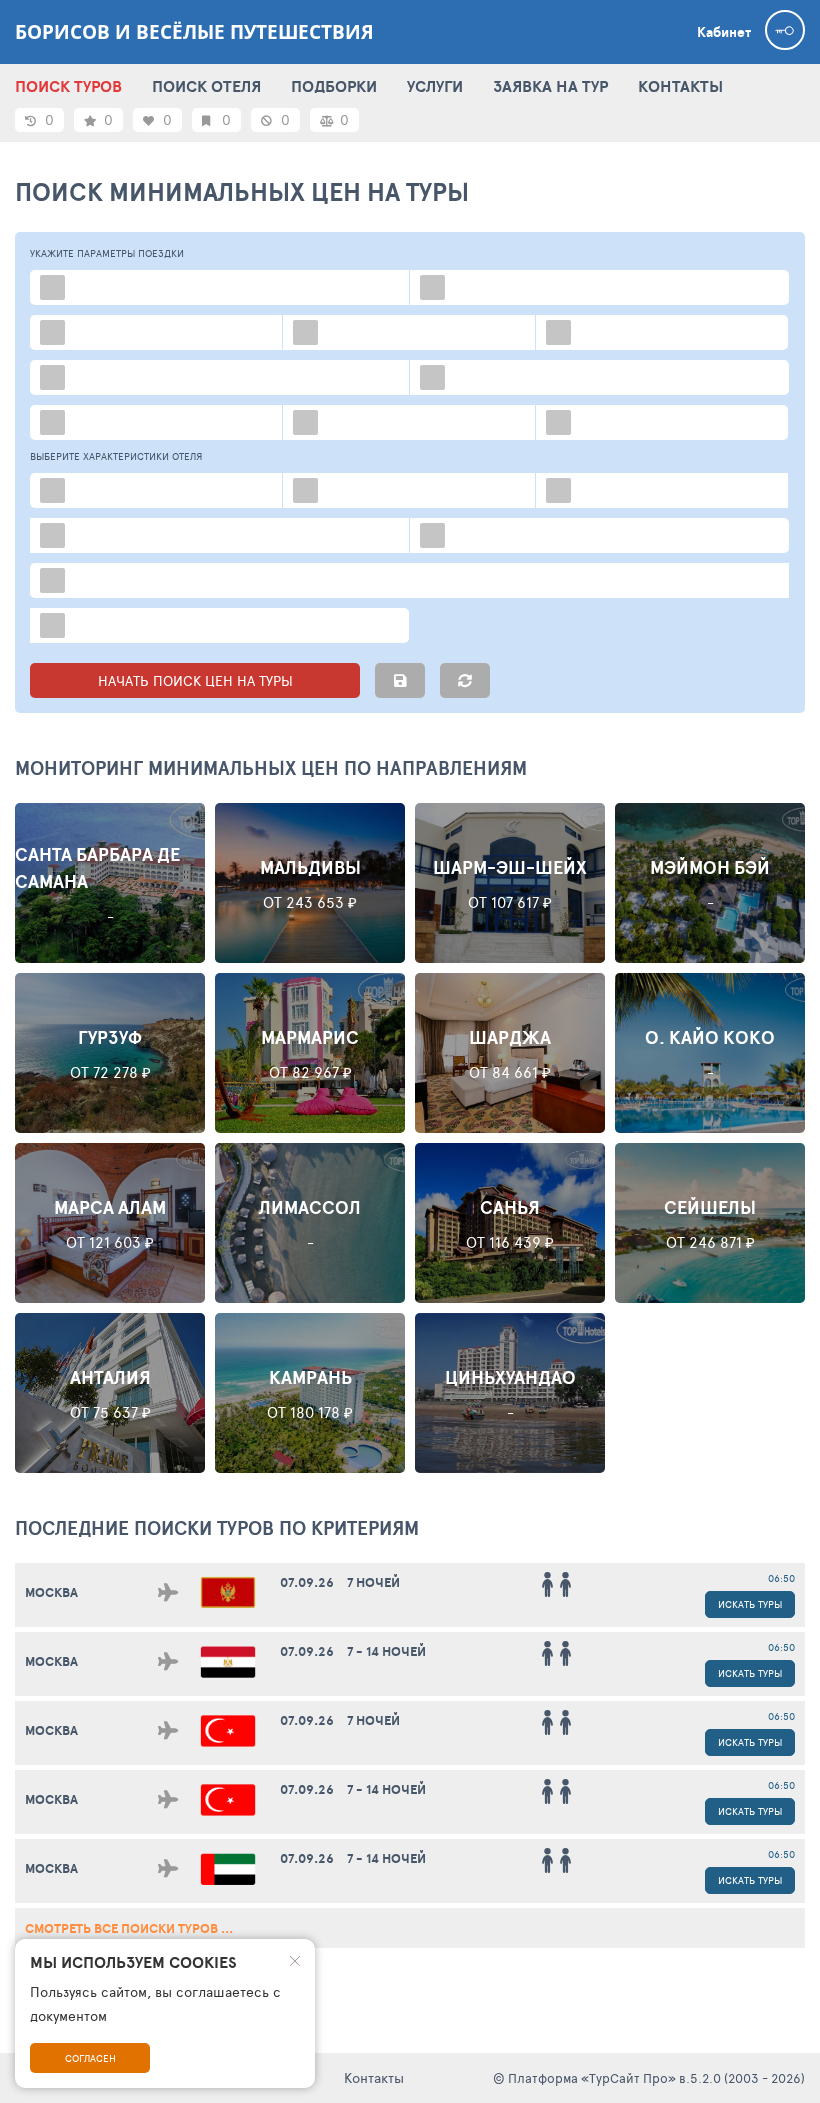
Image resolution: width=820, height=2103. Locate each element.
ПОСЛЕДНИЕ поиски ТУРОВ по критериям (217, 1528)
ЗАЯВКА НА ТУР (550, 86)
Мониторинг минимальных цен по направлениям (271, 768)
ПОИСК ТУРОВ (68, 86)
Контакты (374, 2077)
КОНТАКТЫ (680, 86)
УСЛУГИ (435, 86)
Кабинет (724, 32)
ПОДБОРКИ (334, 86)
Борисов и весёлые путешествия (194, 32)
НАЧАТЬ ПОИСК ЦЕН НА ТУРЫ (195, 680)
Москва (51, 1592)
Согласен (90, 2058)
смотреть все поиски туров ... (129, 1928)
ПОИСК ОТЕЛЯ (206, 86)
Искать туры (750, 1604)
